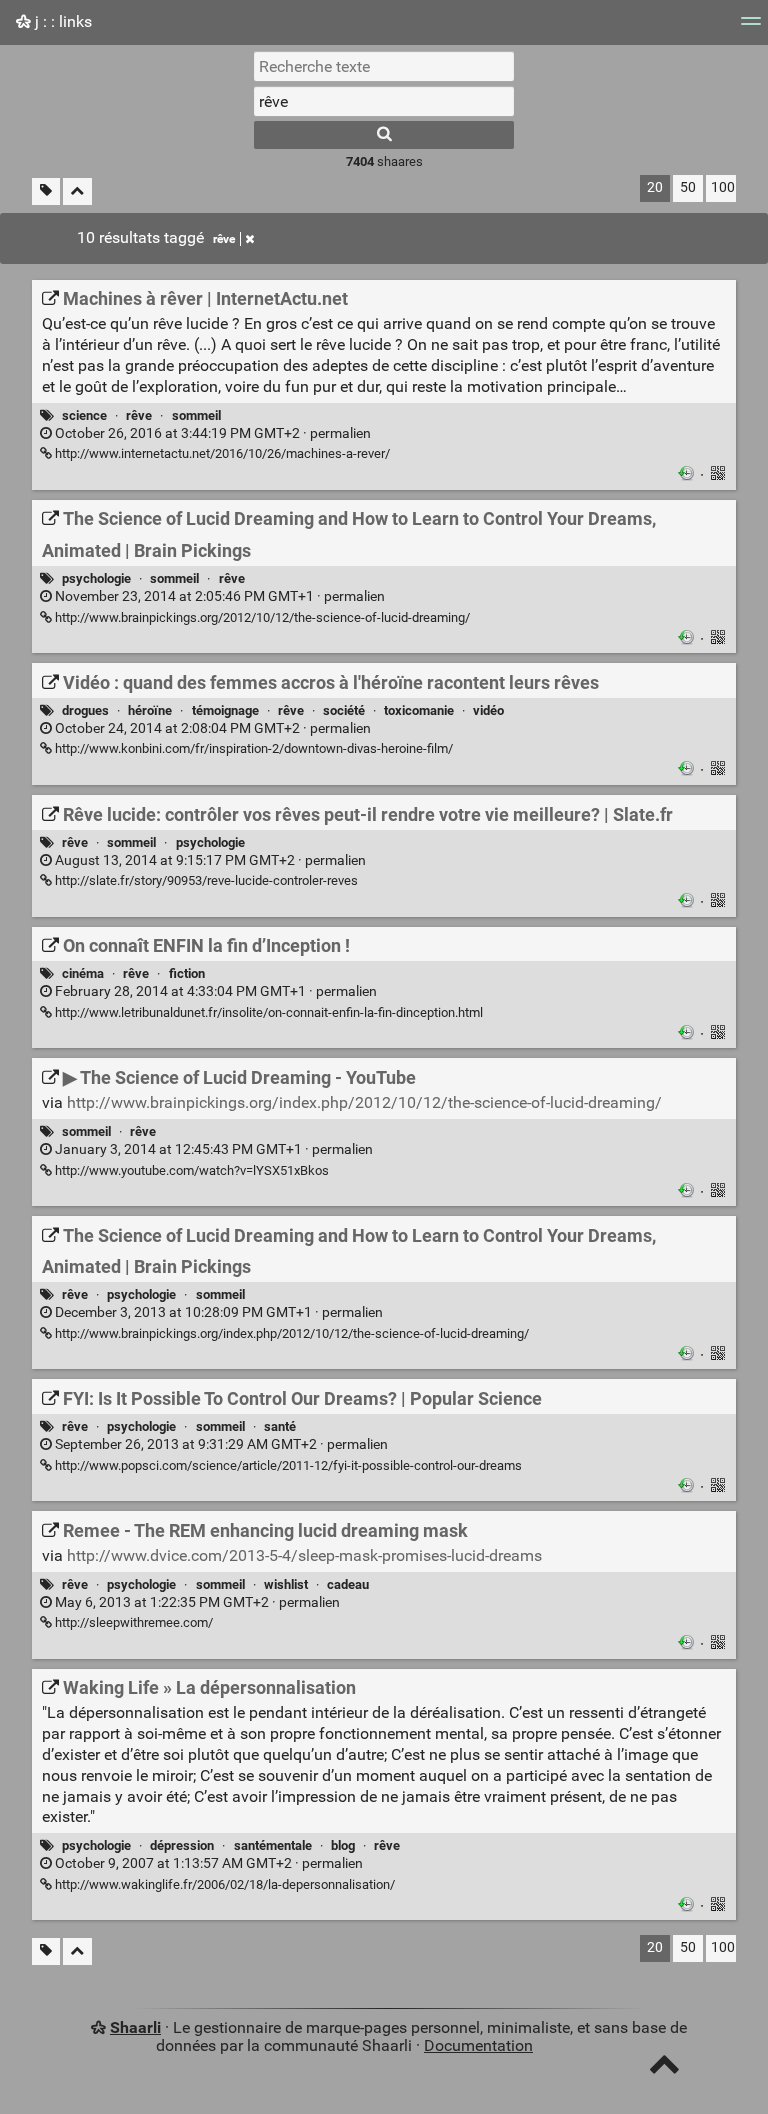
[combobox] (384, 101)
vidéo (488, 710)
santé (280, 1426)
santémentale (273, 1845)
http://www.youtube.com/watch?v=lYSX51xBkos (190, 1170)
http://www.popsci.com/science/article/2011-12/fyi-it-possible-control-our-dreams (287, 1465)
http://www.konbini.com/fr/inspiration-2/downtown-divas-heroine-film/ (252, 748)
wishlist (286, 1584)
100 (723, 187)
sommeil (196, 415)
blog (343, 1845)
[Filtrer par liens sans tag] (46, 191)
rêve (224, 239)
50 (688, 187)
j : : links (61, 21)
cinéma (83, 973)
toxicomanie (419, 710)
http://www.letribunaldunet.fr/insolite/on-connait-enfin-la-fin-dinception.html (267, 1012)
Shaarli (135, 2027)
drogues (85, 710)
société (344, 710)
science (84, 415)
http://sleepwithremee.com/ (132, 1622)
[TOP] (664, 2068)
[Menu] (751, 27)
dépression (182, 1845)
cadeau (348, 1584)
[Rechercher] (384, 135)
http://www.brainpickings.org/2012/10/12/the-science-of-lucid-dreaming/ (261, 617)
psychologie (96, 578)
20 (655, 187)
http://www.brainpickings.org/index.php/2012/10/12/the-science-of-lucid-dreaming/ (364, 1102)
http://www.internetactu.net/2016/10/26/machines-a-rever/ (221, 453)
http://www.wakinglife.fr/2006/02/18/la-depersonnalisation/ (223, 1884)
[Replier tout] (77, 191)
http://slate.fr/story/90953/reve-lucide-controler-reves (205, 880)
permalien (211, 433)
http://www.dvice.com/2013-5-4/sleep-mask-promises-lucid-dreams (304, 1555)
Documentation (478, 2045)
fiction (187, 973)
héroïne (150, 710)
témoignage (225, 710)
